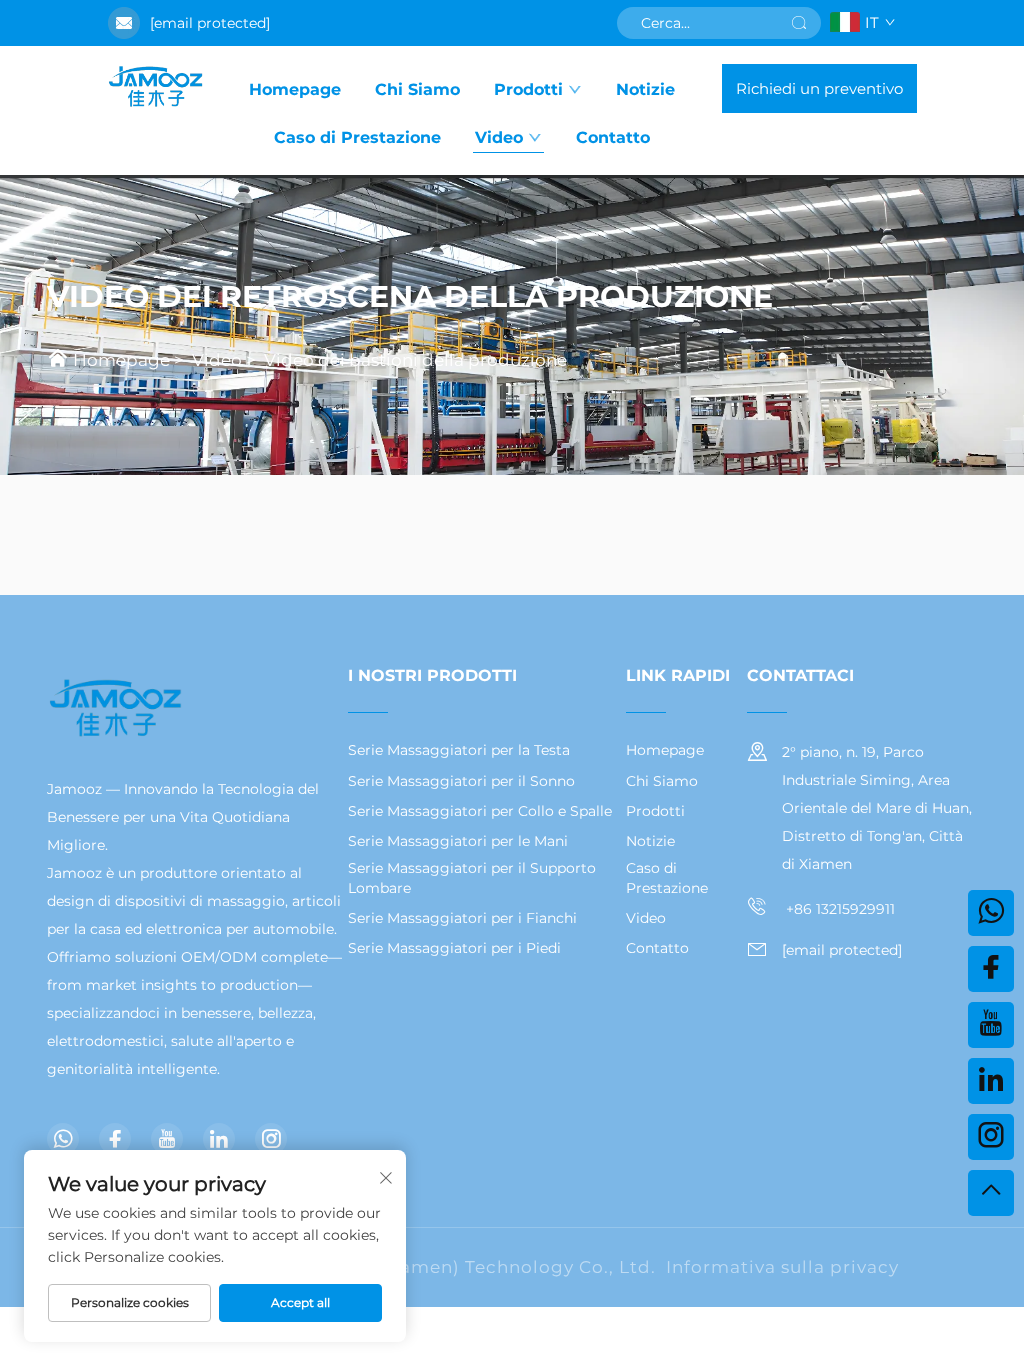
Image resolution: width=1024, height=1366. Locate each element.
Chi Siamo (417, 89)
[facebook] (115, 1139)
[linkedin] (219, 1139)
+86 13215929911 (838, 909)
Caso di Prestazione (357, 137)
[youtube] (167, 1139)
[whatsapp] (63, 1139)
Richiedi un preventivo (819, 88)
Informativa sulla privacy (782, 1267)
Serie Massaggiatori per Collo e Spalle (480, 811)
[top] (991, 1193)
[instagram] (271, 1139)
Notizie (645, 89)
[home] (155, 88)
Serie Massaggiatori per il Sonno (461, 781)
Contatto (613, 137)
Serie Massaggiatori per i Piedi (454, 948)
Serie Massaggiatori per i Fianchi (462, 918)
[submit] (799, 23)
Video (499, 137)
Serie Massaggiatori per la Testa (459, 750)
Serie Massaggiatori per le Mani (458, 841)
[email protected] (210, 23)
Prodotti (528, 89)
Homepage (295, 89)
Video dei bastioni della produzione (415, 360)
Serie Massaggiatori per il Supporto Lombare (472, 878)
